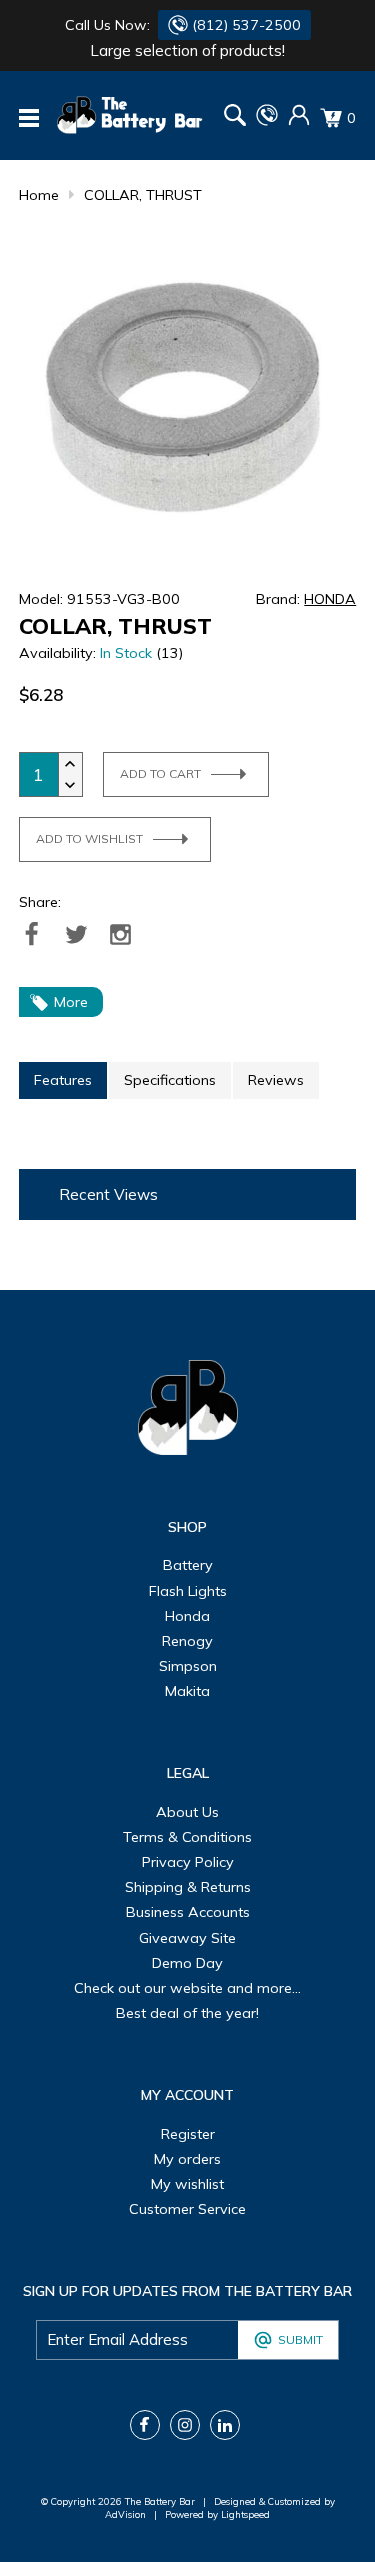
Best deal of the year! (187, 2013)
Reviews (276, 1080)
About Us (187, 1812)
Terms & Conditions (187, 1837)
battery (188, 1565)
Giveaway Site (187, 1938)
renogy (187, 1641)
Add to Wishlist (89, 838)
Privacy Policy (188, 1862)
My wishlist (187, 2184)
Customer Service (187, 2209)
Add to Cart (160, 773)
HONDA (330, 599)
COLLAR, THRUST (143, 195)
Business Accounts (188, 1912)
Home (39, 195)
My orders (187, 2159)
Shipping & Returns (188, 1887)
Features (63, 1080)
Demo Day (187, 1963)
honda (187, 1616)
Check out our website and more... (187, 1988)
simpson (188, 1666)
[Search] (235, 117)
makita (187, 1691)
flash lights (188, 1591)
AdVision (125, 2514)
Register (188, 2134)
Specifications (170, 1080)
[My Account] (299, 121)
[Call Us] (267, 121)
